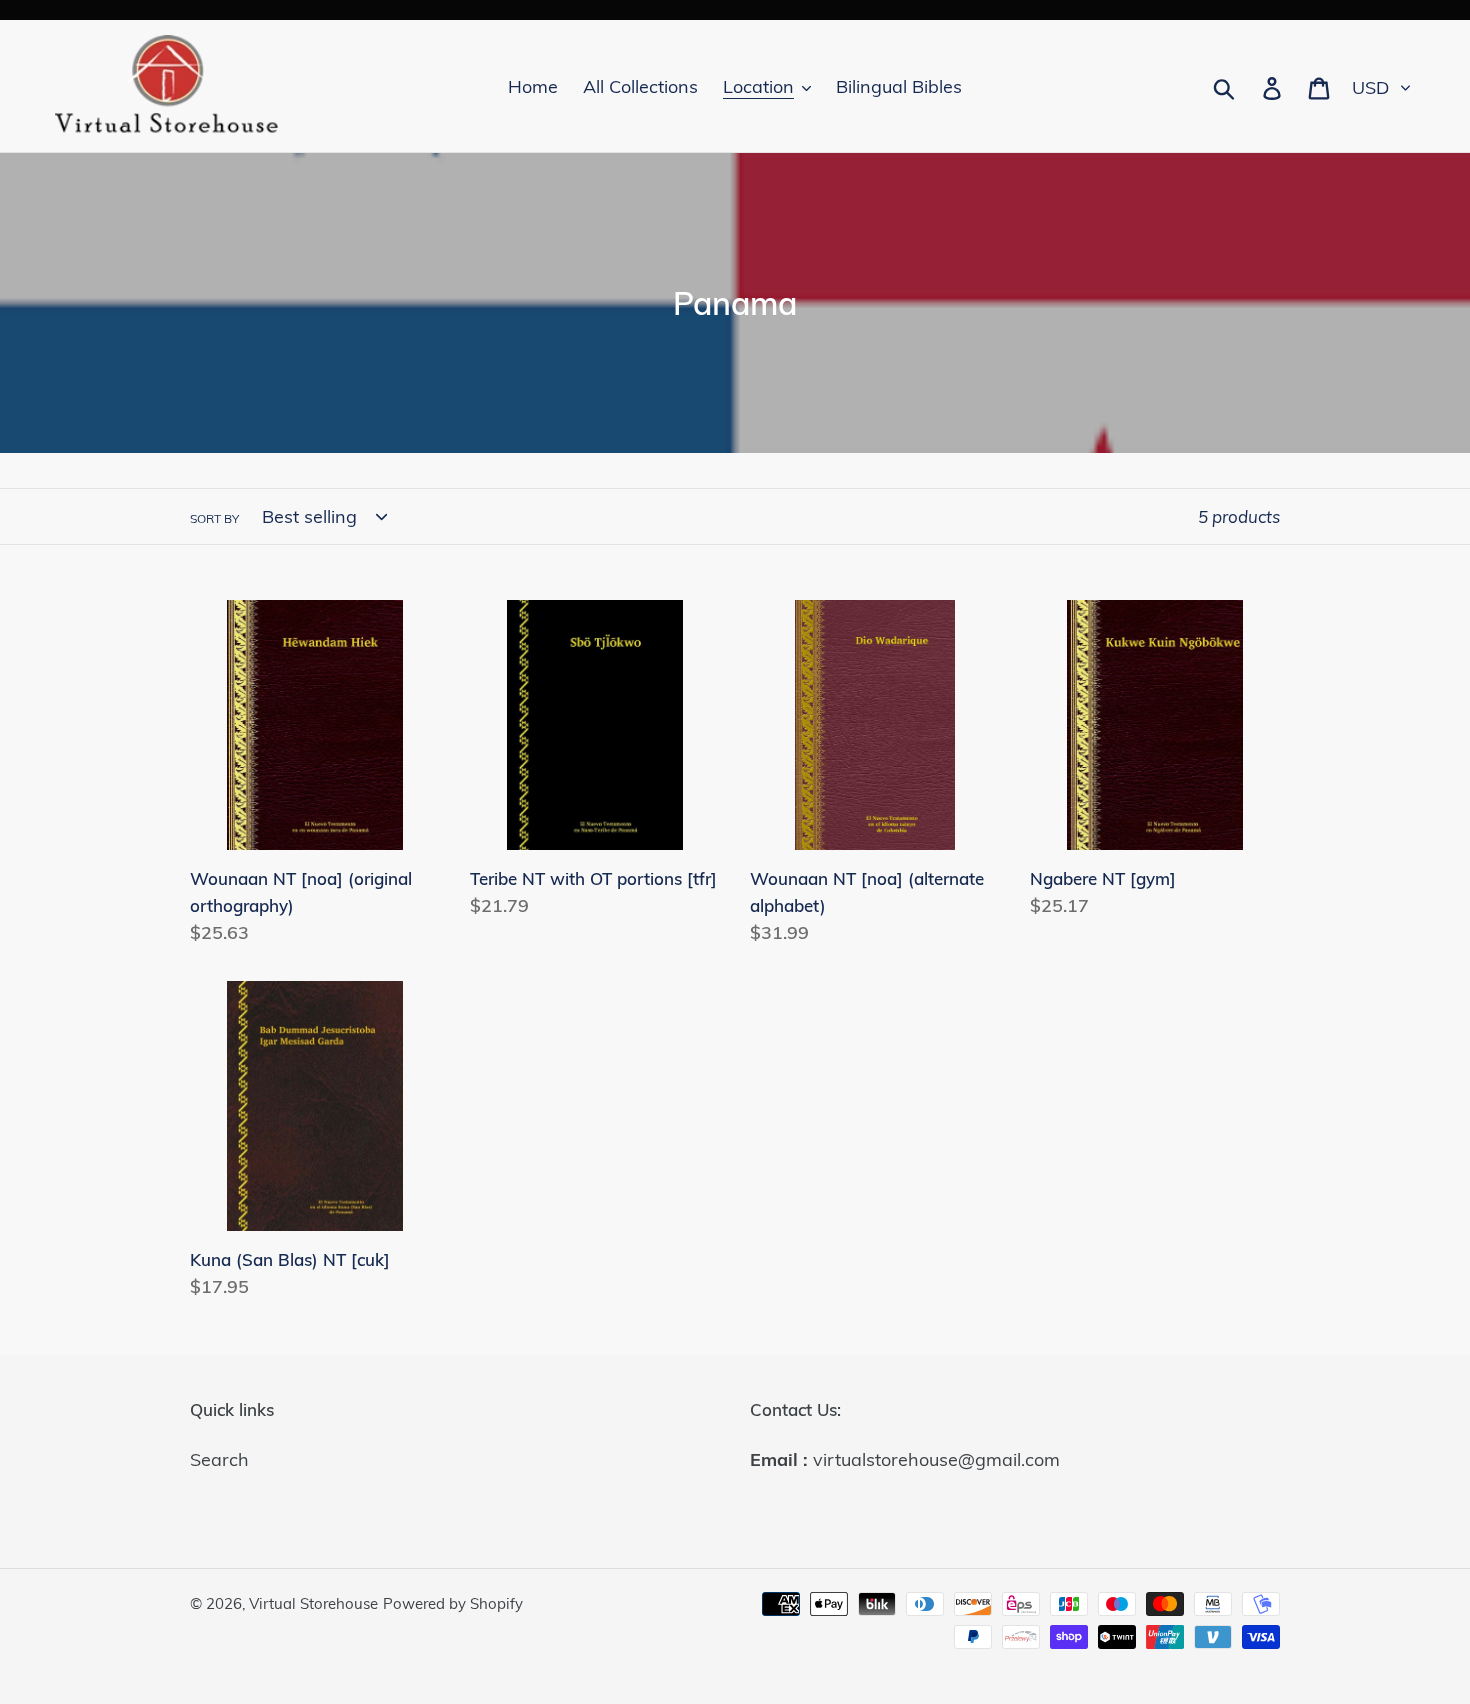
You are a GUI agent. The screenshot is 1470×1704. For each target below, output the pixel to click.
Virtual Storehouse (313, 1603)
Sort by (214, 518)
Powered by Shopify (453, 1603)
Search (219, 1459)
